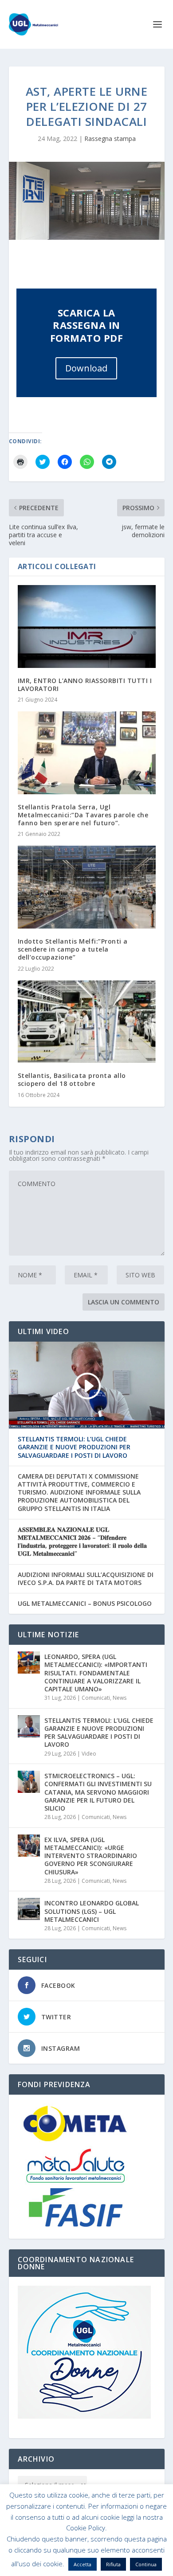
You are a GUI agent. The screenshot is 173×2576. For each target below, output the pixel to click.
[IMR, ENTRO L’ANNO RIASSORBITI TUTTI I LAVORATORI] (87, 626)
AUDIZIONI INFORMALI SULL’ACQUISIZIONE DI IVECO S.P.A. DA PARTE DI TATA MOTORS (86, 1579)
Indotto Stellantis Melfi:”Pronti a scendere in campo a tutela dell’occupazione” (73, 949)
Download (86, 368)
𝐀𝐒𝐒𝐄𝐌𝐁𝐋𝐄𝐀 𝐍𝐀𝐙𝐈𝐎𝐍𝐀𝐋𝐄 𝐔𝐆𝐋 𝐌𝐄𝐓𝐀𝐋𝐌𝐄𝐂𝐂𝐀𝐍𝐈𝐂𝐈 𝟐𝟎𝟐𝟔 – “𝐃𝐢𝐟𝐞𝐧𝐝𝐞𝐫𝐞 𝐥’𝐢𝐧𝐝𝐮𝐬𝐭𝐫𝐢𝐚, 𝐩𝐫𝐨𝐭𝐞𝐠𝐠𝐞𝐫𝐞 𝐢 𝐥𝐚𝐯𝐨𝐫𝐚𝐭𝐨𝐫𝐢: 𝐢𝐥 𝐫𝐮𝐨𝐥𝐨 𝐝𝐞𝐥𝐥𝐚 (82, 1542)
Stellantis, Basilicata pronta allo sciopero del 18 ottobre (72, 1079)
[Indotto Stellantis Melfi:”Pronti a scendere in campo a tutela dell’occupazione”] (87, 887)
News (120, 1698)
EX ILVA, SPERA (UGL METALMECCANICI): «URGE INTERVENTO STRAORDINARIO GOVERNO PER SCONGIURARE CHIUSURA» (91, 1856)
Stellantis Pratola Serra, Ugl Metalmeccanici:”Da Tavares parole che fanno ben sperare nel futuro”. (83, 815)
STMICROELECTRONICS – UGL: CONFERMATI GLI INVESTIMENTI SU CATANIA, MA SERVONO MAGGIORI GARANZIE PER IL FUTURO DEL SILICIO (98, 1792)
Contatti (86, 2556)
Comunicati (96, 1698)
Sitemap (136, 2546)
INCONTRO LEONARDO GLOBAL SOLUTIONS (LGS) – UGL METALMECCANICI (92, 1911)
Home (29, 2546)
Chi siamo (59, 2546)
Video (89, 1754)
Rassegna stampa (110, 139)
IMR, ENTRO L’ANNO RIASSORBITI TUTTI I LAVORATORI (85, 685)
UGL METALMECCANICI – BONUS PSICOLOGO (85, 1604)
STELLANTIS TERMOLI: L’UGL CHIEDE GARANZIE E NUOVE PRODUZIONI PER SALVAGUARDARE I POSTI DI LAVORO (74, 1447)
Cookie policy (99, 2546)
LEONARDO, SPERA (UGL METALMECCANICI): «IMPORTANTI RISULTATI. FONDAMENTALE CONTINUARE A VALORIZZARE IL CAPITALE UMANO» (96, 1673)
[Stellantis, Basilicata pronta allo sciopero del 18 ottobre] (87, 1022)
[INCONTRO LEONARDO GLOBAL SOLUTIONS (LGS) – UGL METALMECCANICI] (29, 1909)
